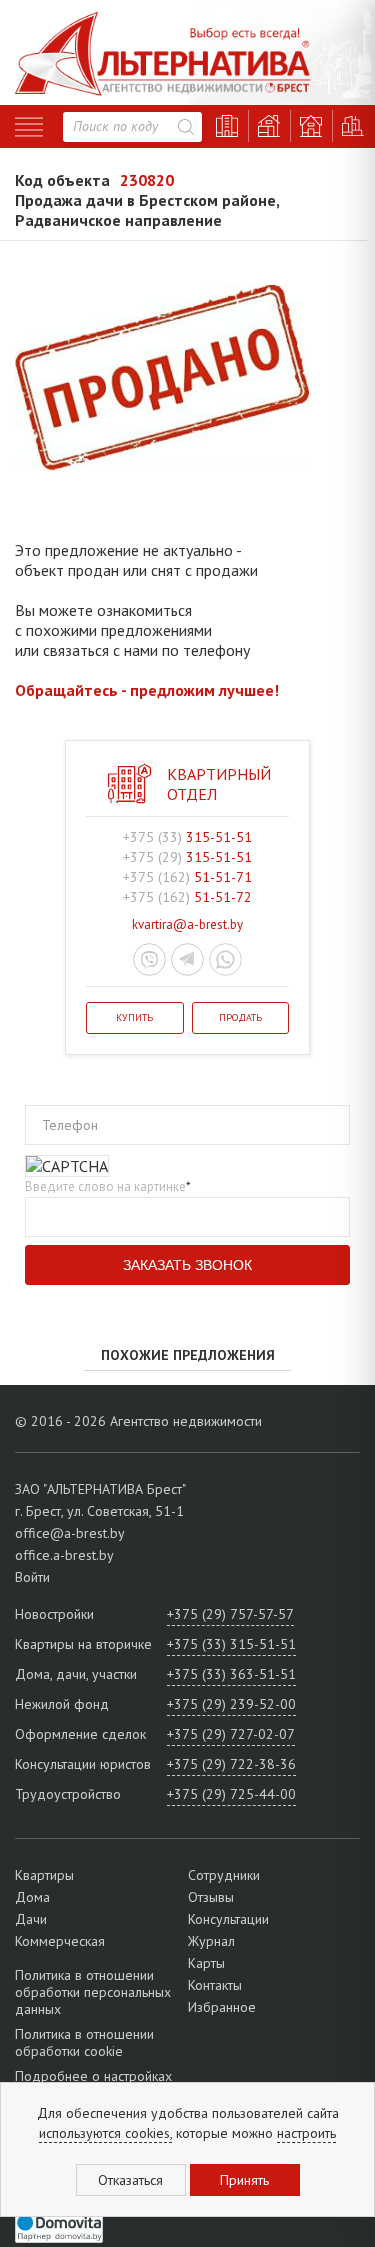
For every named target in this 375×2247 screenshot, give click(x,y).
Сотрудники (224, 1875)
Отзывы (211, 1897)
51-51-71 (187, 877)
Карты (206, 1963)
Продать (240, 1017)
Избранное (222, 2007)
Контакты (215, 1985)
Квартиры (44, 1875)
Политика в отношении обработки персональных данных (93, 1992)
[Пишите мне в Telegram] (187, 959)
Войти (32, 1577)
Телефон (70, 1125)
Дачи (31, 1919)
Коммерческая (60, 1941)
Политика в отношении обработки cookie (84, 2042)
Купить (134, 1017)
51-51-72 (187, 897)
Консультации (228, 1919)
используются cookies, (105, 2133)
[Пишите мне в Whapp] (225, 959)
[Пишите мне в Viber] (149, 959)
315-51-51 (187, 837)
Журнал (211, 1941)
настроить (306, 2133)
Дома (32, 1897)
